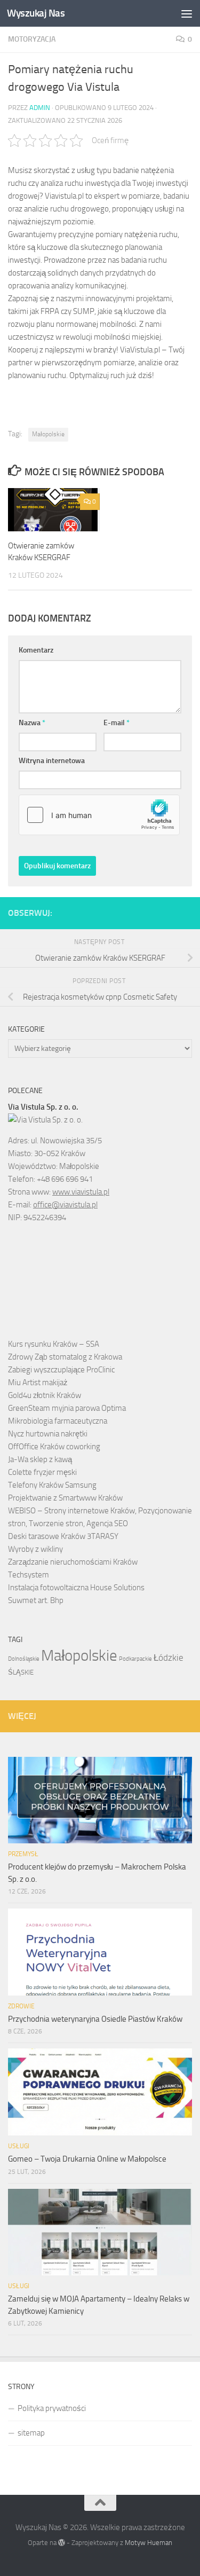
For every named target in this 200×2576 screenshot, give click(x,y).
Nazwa (32, 723)
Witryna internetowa (52, 761)
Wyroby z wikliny (35, 1549)
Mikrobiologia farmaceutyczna (58, 1421)
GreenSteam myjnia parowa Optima (67, 1408)
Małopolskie (48, 434)
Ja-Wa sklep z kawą (40, 1459)
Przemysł (23, 1854)
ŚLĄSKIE (21, 1672)
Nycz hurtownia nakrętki (48, 1434)
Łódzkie (169, 1658)
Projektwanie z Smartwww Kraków (65, 1498)
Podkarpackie (135, 1659)
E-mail (117, 723)
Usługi (19, 2146)
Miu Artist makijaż (38, 1383)
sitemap (31, 2433)
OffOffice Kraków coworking (54, 1447)
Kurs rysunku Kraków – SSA (54, 1344)
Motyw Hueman (149, 2543)
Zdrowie (21, 2006)
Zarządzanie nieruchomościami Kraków (73, 1562)
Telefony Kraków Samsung (52, 1485)
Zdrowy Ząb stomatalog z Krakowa (65, 1357)
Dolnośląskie (24, 1659)
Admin (40, 108)
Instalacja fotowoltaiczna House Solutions (76, 1588)
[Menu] (187, 13)
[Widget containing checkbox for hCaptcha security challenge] (99, 815)
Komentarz (36, 650)
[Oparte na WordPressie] (62, 2543)
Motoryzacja (32, 39)
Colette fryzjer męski (42, 1472)
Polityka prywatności (52, 2408)
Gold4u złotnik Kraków (45, 1395)
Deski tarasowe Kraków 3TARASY (63, 1536)
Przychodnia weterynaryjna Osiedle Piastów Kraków (95, 2019)
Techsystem (29, 1575)
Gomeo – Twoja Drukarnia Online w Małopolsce (87, 2159)
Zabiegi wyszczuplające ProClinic (61, 1370)
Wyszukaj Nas (36, 13)
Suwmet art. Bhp (36, 1600)
